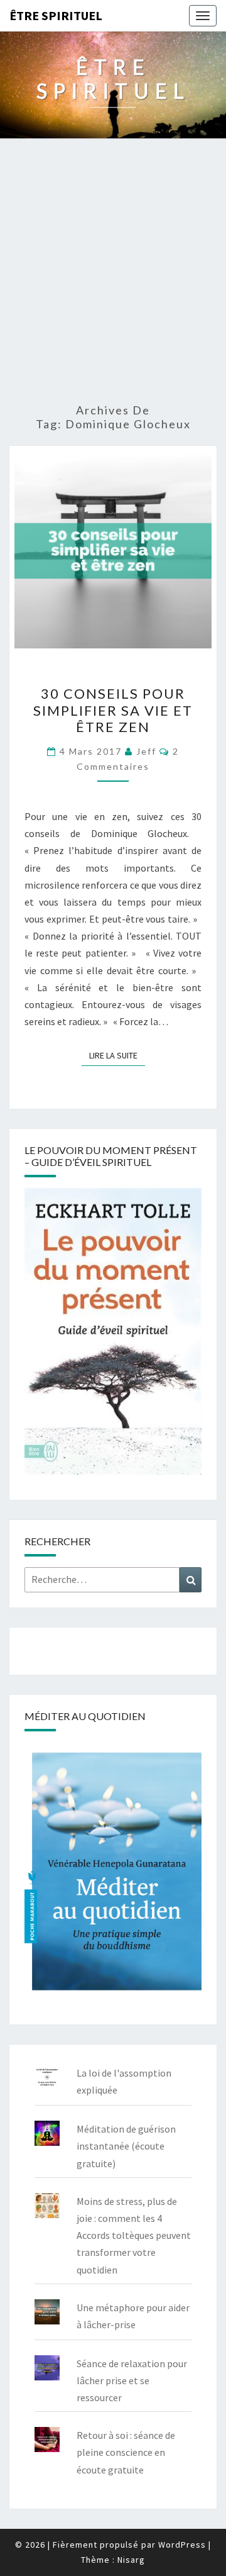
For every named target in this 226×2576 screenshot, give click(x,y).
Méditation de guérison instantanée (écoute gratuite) (126, 2146)
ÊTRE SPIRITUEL (56, 15)
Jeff (146, 751)
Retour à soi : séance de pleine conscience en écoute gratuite (126, 2452)
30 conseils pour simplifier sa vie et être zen (113, 710)
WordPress (182, 2545)
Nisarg (131, 2560)
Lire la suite (117, 1055)
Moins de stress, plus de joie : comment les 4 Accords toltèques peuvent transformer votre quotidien (134, 2235)
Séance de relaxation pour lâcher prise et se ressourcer (132, 2380)
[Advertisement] (113, 272)
